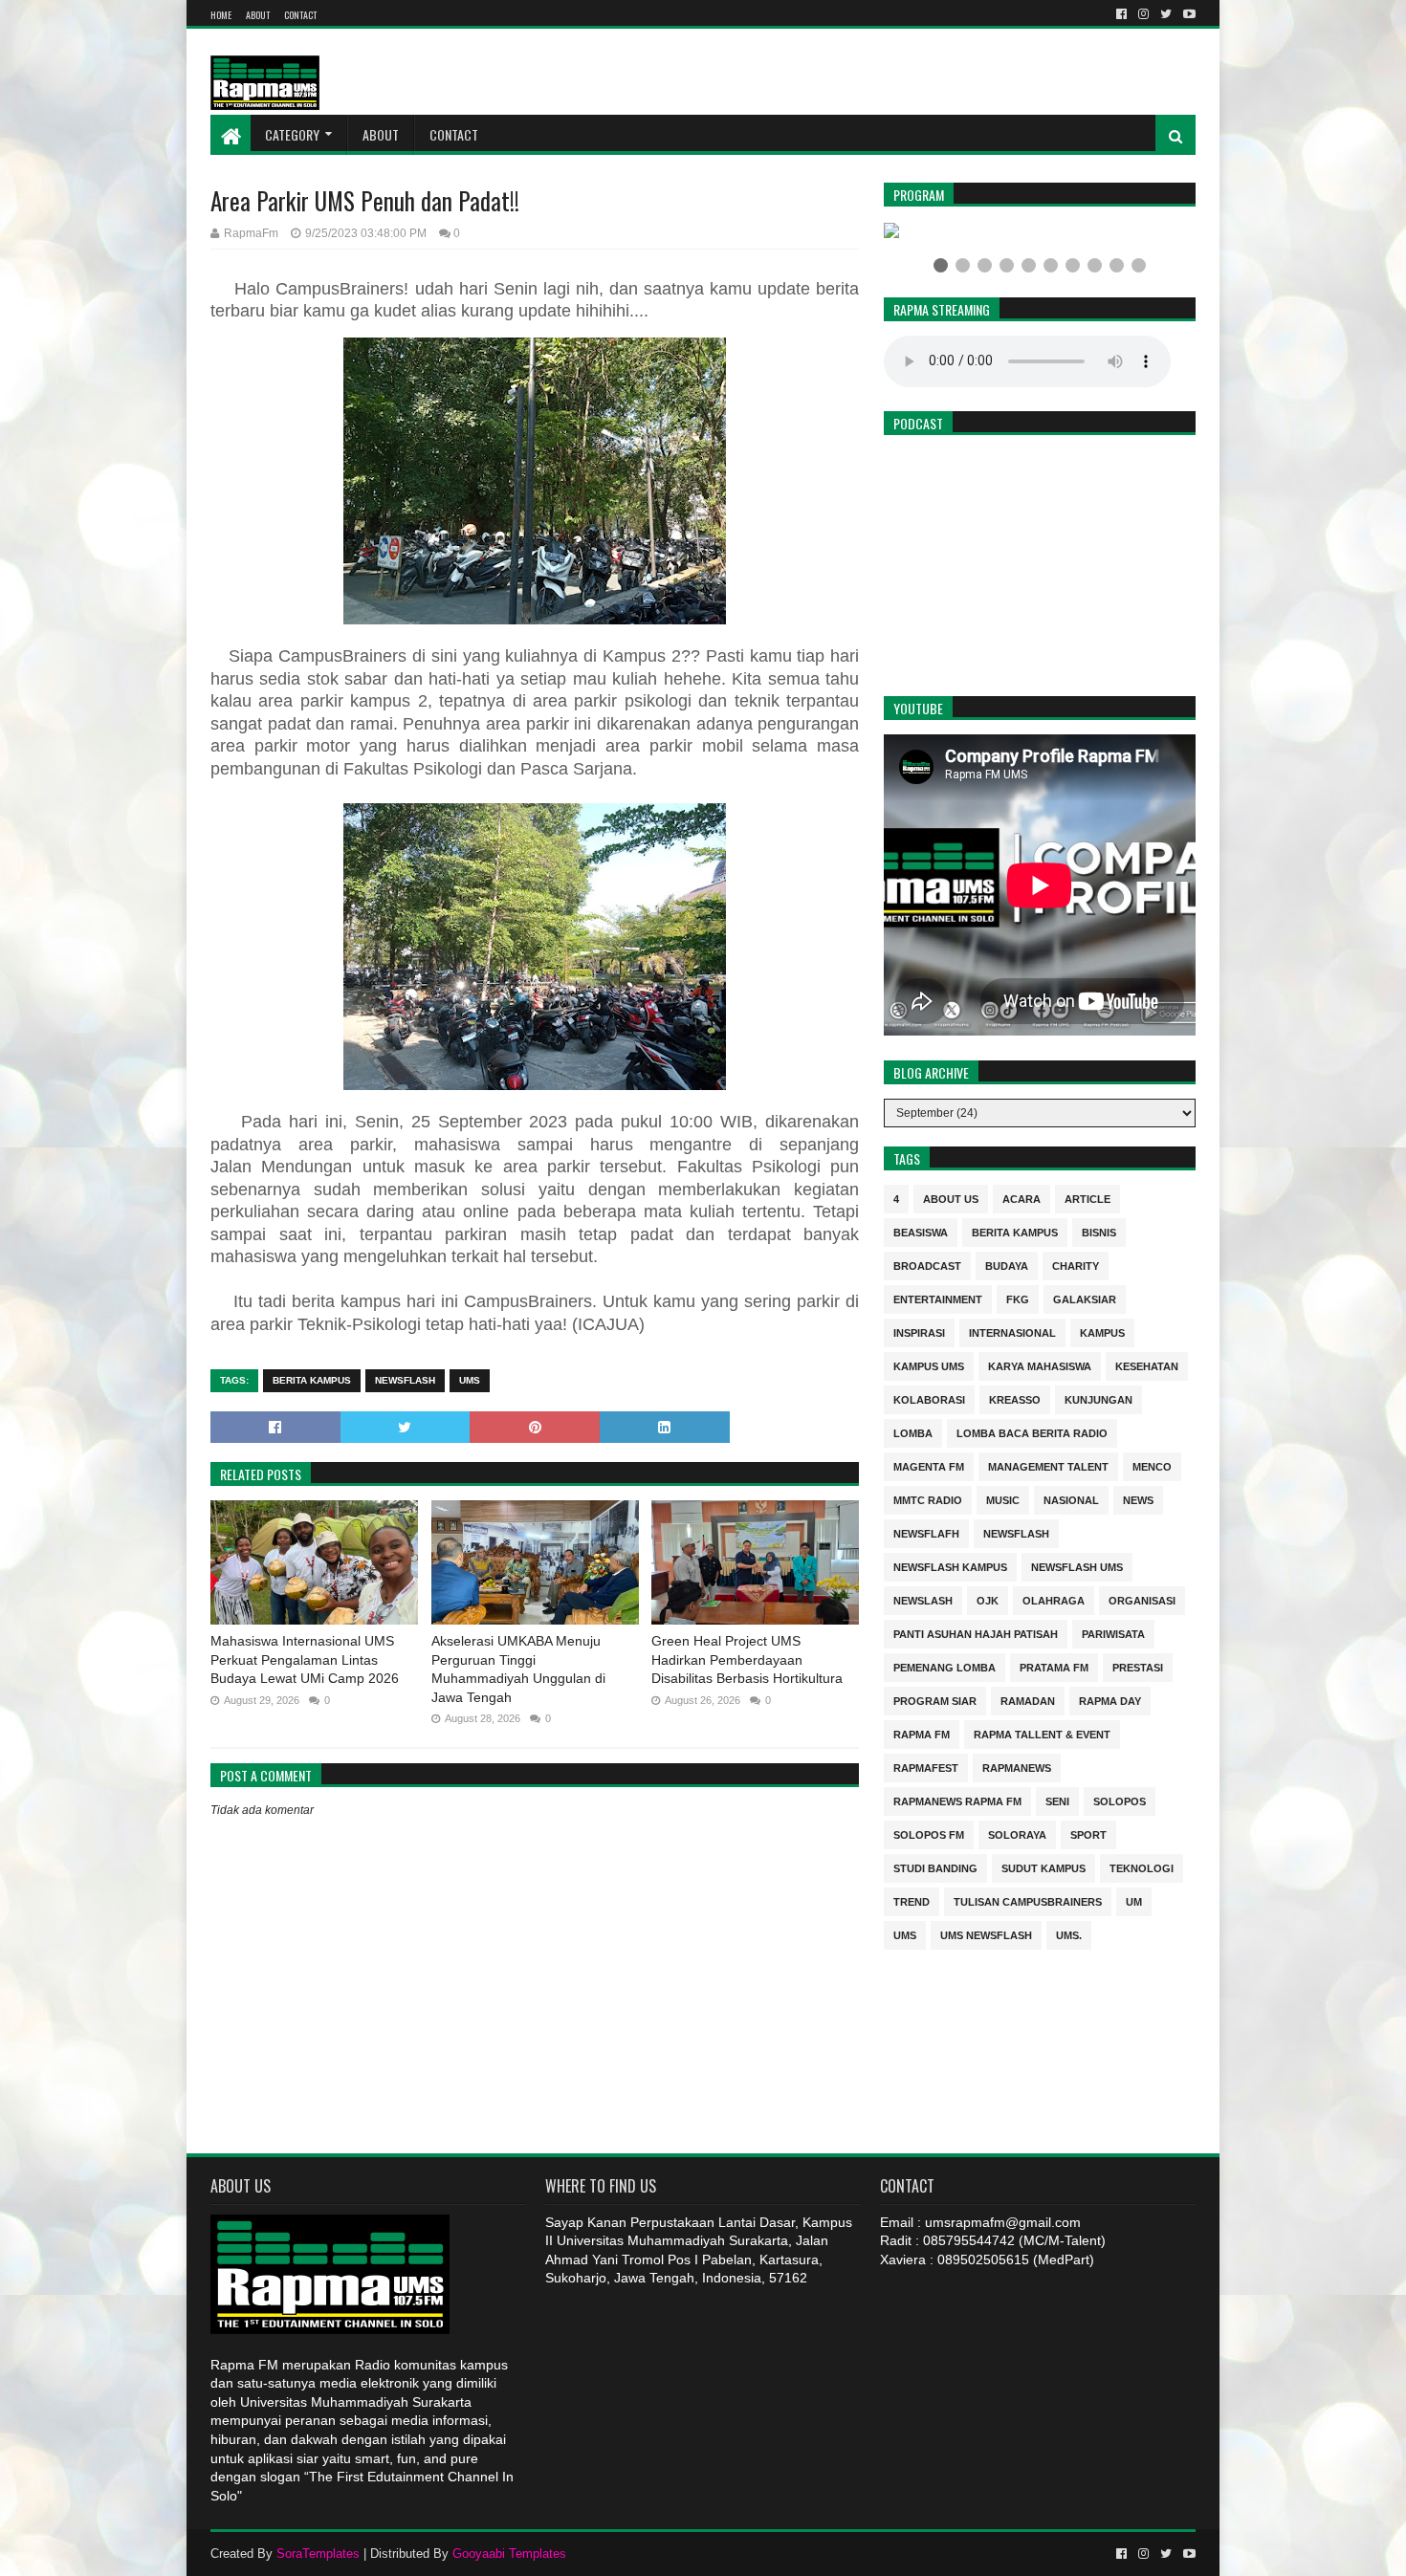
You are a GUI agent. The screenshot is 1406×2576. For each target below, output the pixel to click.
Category (292, 134)
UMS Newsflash (986, 1934)
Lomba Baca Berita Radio (1032, 1432)
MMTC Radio (928, 1499)
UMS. (1069, 1934)
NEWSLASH (923, 1599)
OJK (988, 1599)
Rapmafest (926, 1767)
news (1138, 1499)
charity (1076, 1265)
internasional (1012, 1332)
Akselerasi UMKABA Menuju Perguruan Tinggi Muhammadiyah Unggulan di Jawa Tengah (518, 1669)
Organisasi (1142, 1599)
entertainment (938, 1298)
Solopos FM (929, 1834)
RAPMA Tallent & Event (1042, 1733)
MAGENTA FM (929, 1465)
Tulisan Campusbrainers (1028, 1900)
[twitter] (1166, 14)
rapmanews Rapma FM (957, 1800)
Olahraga (1054, 1599)
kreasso (1015, 1398)
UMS (470, 1380)
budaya (1007, 1265)
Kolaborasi (929, 1398)
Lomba (913, 1432)
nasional (1071, 1499)
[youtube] (1187, 14)
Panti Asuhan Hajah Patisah (976, 1633)
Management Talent (1048, 1465)
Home (221, 15)
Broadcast (927, 1265)
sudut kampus (1044, 1867)
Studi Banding (935, 1867)
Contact (300, 15)
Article (1087, 1198)
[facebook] (1121, 14)
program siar (935, 1700)
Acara (1022, 1198)
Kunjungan (1098, 1398)
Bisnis (1099, 1231)
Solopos (1120, 1800)
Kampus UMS (929, 1365)
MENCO (1152, 1465)
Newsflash (405, 1380)
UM (1134, 1900)
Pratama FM (1054, 1666)
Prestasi (1138, 1666)
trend (912, 1900)
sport (1088, 1834)
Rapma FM (922, 1733)
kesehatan (1147, 1365)
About (258, 15)
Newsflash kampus (950, 1566)
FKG (1018, 1298)
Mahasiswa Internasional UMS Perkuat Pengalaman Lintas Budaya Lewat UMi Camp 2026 (305, 1659)
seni (1057, 1800)
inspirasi (919, 1332)
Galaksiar (1085, 1298)
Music (1003, 1499)
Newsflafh (926, 1532)
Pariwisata (1113, 1633)
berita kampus (312, 1380)
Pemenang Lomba (945, 1666)
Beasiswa (921, 1231)
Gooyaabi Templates (509, 2554)
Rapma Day (1110, 1700)
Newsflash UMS (1077, 1566)
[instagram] (1143, 14)
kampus (1102, 1332)
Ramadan (1028, 1700)
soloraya (1017, 1834)
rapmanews (1017, 1767)
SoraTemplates (318, 2554)
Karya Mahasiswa (1040, 1365)
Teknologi (1142, 1867)
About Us (951, 1198)
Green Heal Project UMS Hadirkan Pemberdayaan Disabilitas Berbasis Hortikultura (747, 1659)
